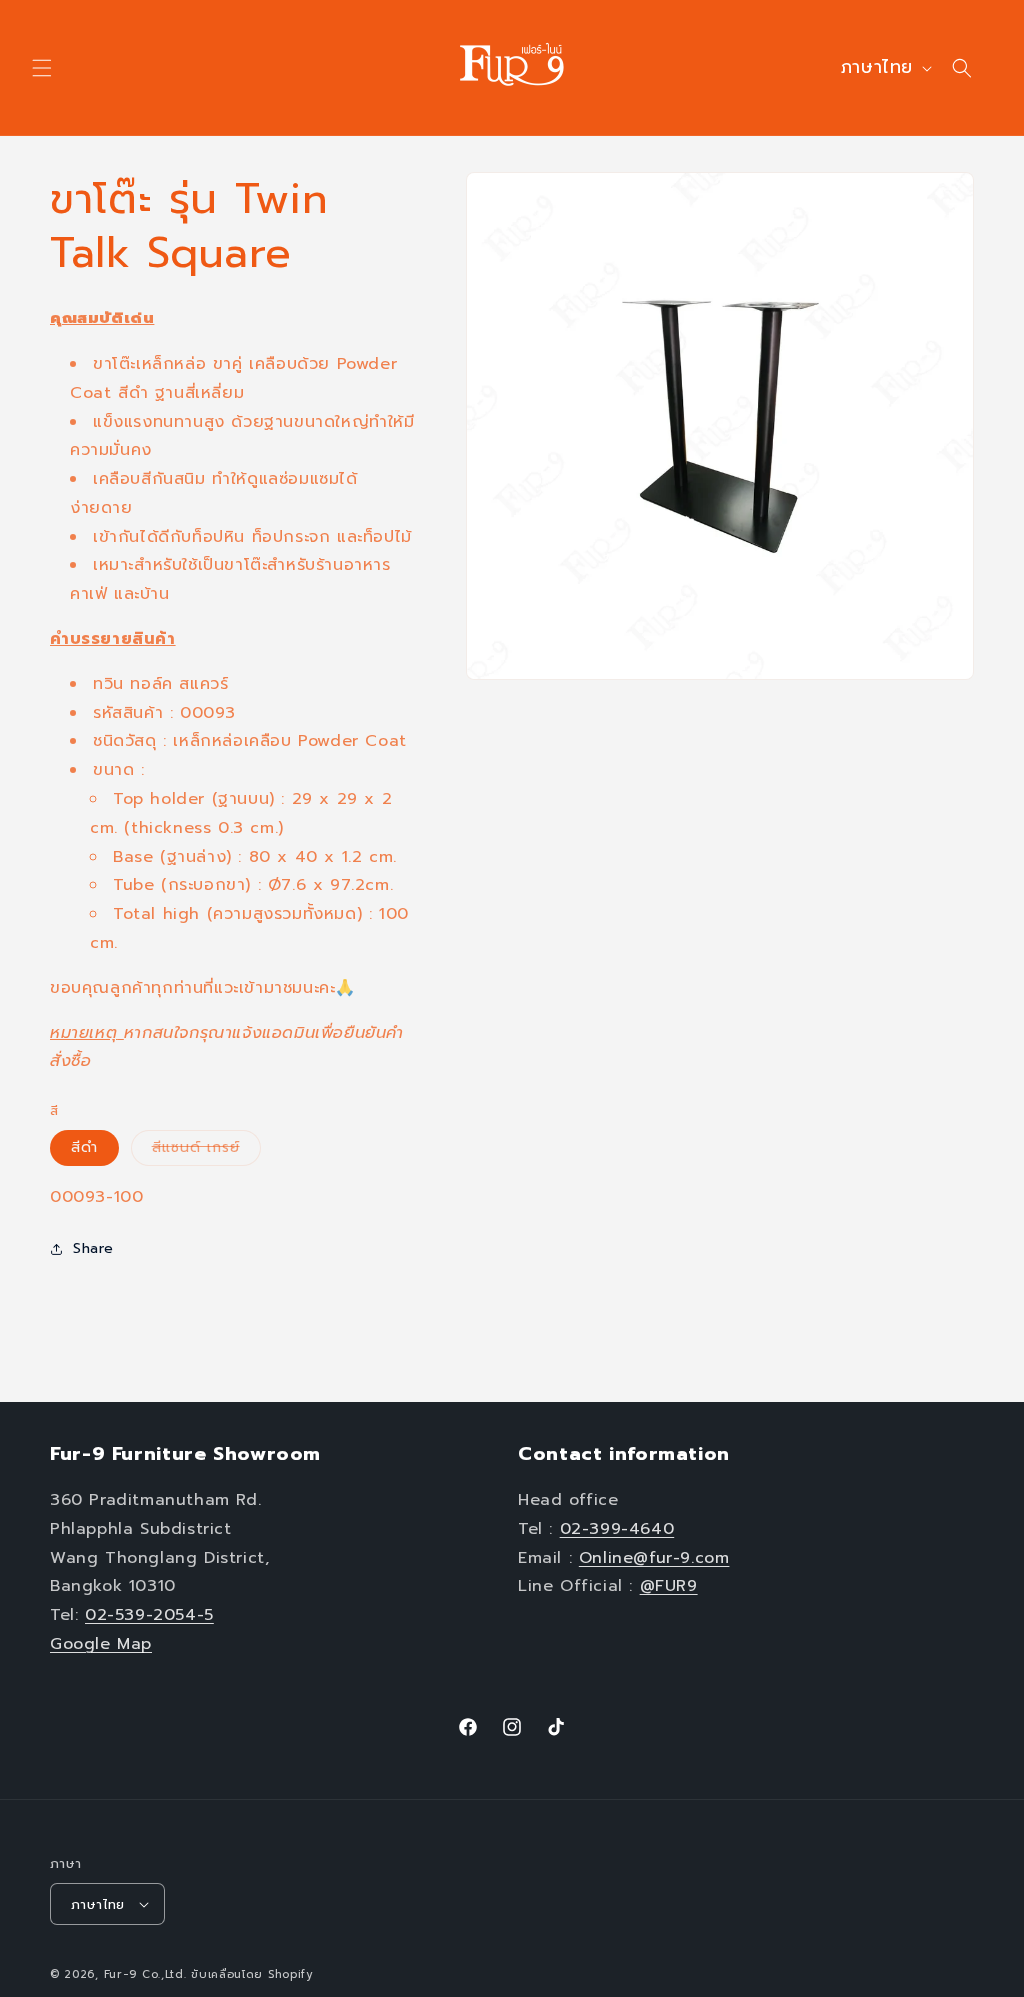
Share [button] (93, 1248)
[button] (42, 68)
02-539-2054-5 (149, 1615)
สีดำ (84, 1147)
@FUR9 (669, 1586)
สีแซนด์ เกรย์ (206, 1151)
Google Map (101, 1644)
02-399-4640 (617, 1529)
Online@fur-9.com (654, 1558)
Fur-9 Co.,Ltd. (145, 1974)
